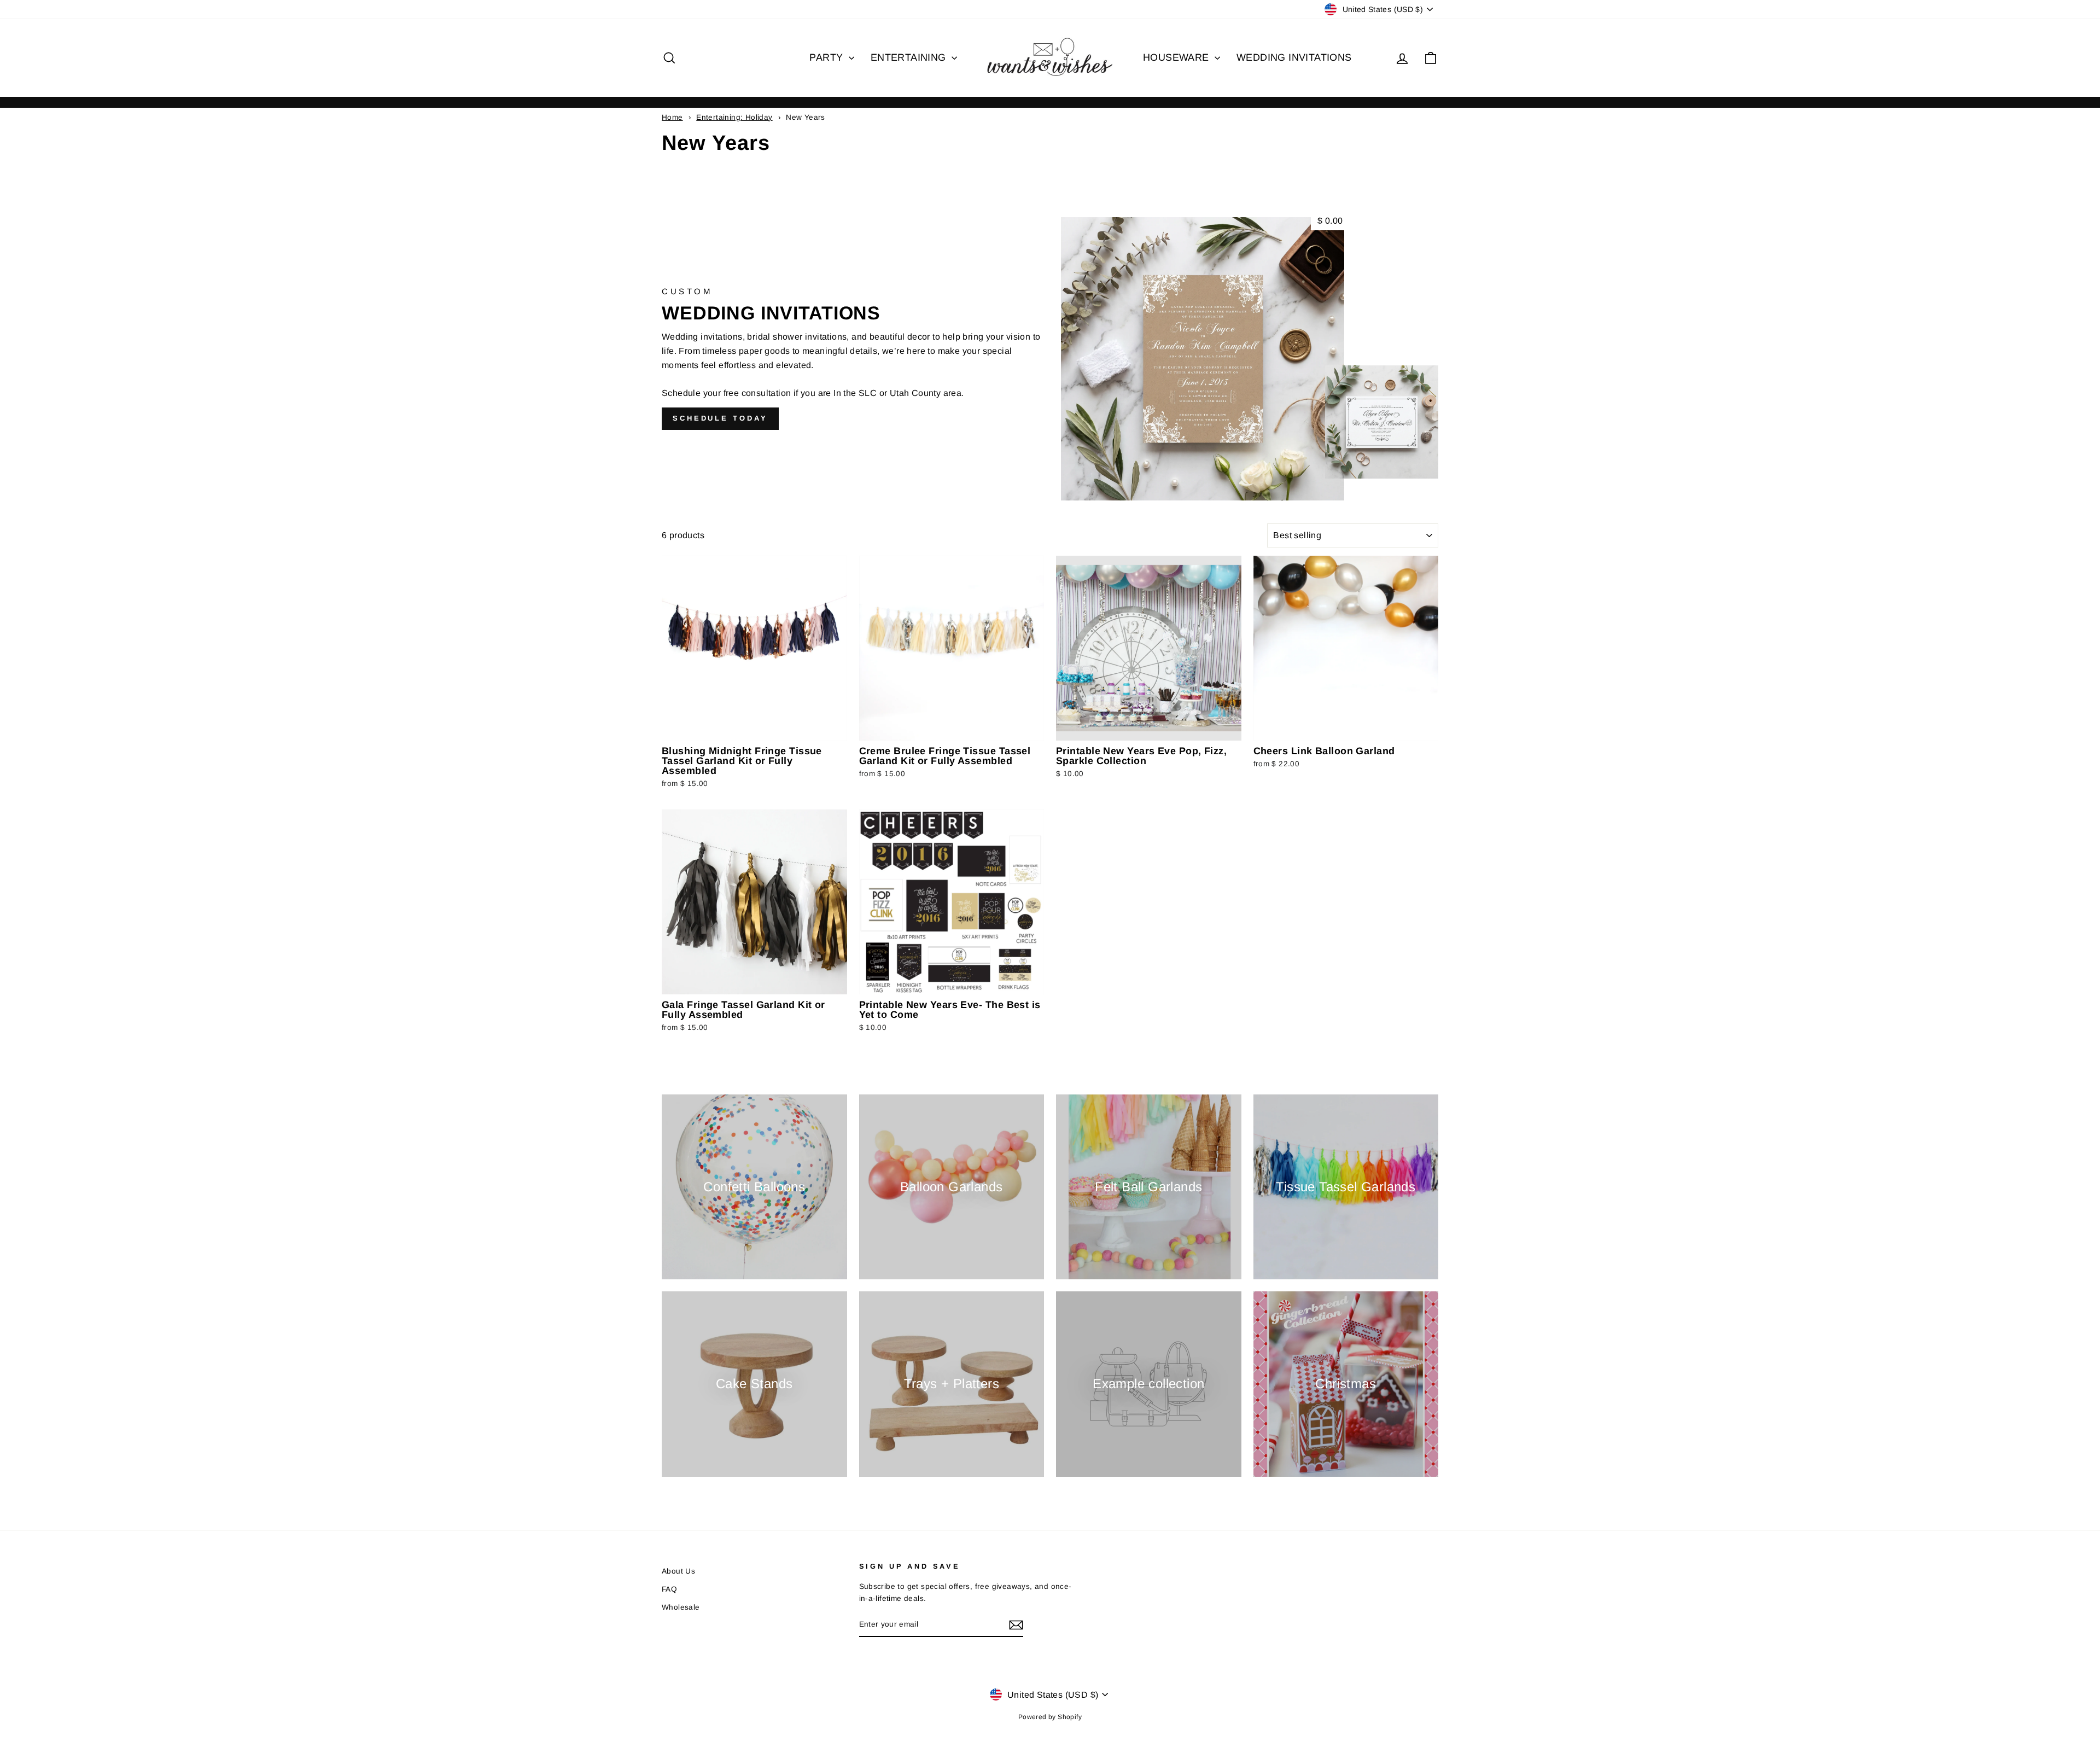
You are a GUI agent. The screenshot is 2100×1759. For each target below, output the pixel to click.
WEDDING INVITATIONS (1294, 57)
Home (672, 117)
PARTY (827, 57)
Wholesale (681, 1607)
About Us (678, 1571)
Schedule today (720, 418)
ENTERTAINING (910, 57)
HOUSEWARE (1177, 57)
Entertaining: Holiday (734, 117)
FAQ (669, 1589)
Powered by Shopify (1050, 1717)
